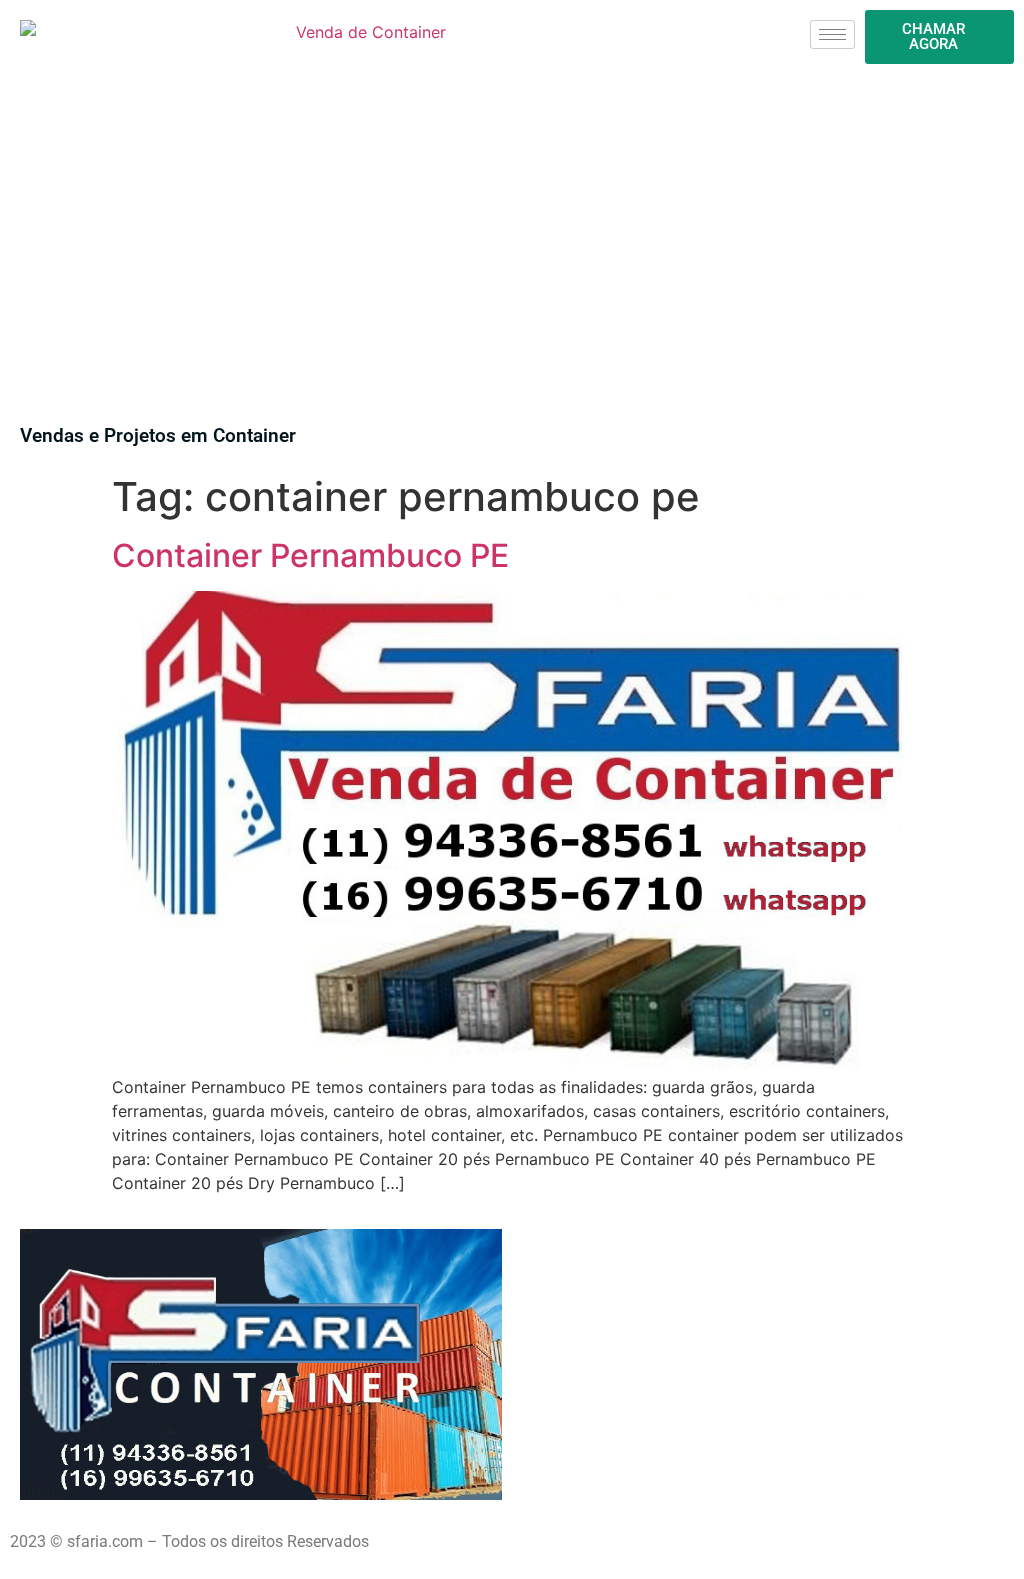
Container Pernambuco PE (310, 555)
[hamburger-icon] (832, 34)
